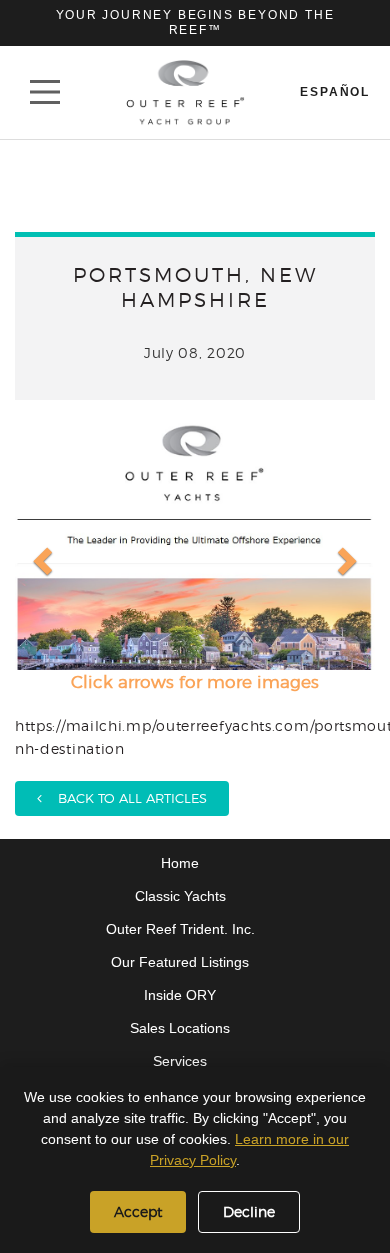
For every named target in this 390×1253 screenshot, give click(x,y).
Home (180, 863)
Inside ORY (180, 995)
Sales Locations (180, 1028)
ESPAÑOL (335, 92)
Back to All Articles (124, 798)
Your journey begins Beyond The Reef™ (195, 22)
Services (180, 1061)
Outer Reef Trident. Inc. (180, 929)
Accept (138, 1211)
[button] (40, 545)
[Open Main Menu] (45, 92)
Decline (249, 1211)
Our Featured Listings (180, 962)
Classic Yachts (180, 896)
